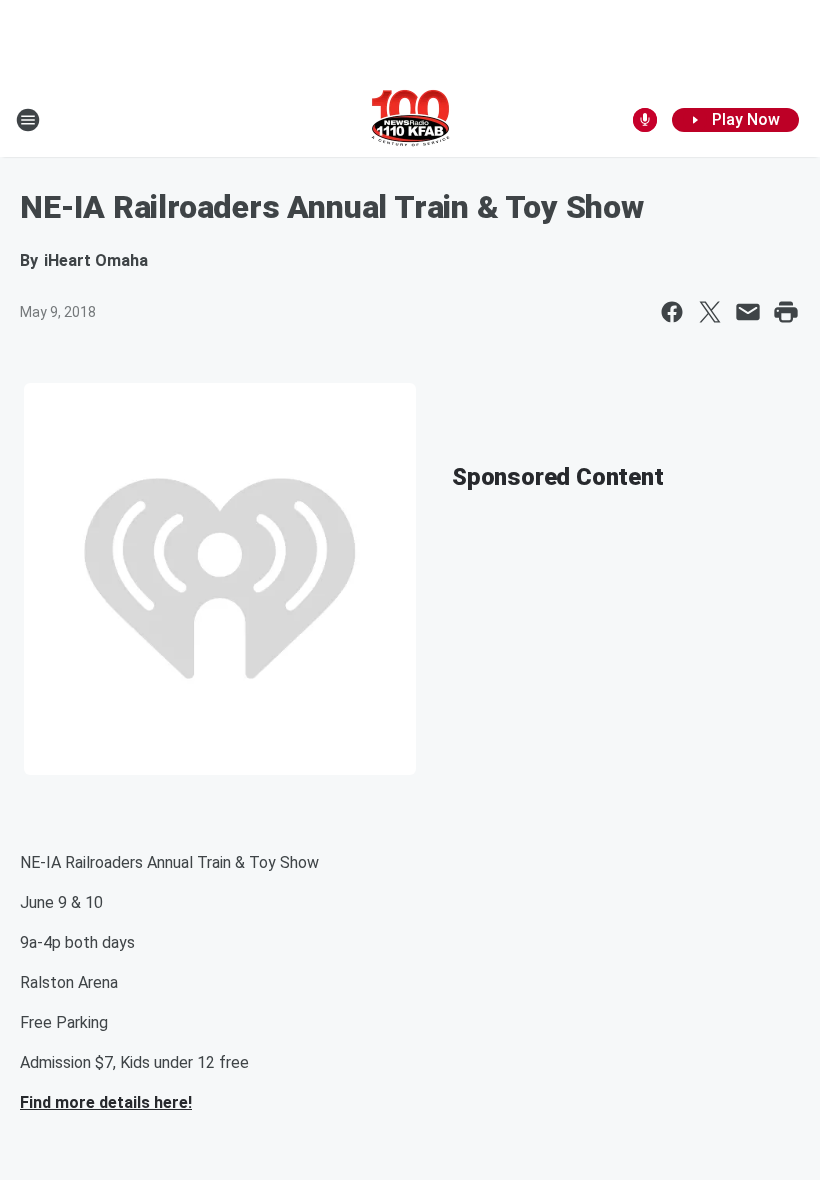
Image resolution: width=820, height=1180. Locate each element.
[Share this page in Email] (748, 312)
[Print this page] (786, 312)
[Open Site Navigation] (28, 120)
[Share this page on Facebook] (672, 312)
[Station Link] (410, 120)
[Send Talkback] (645, 120)
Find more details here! (106, 1102)
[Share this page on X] (710, 312)
